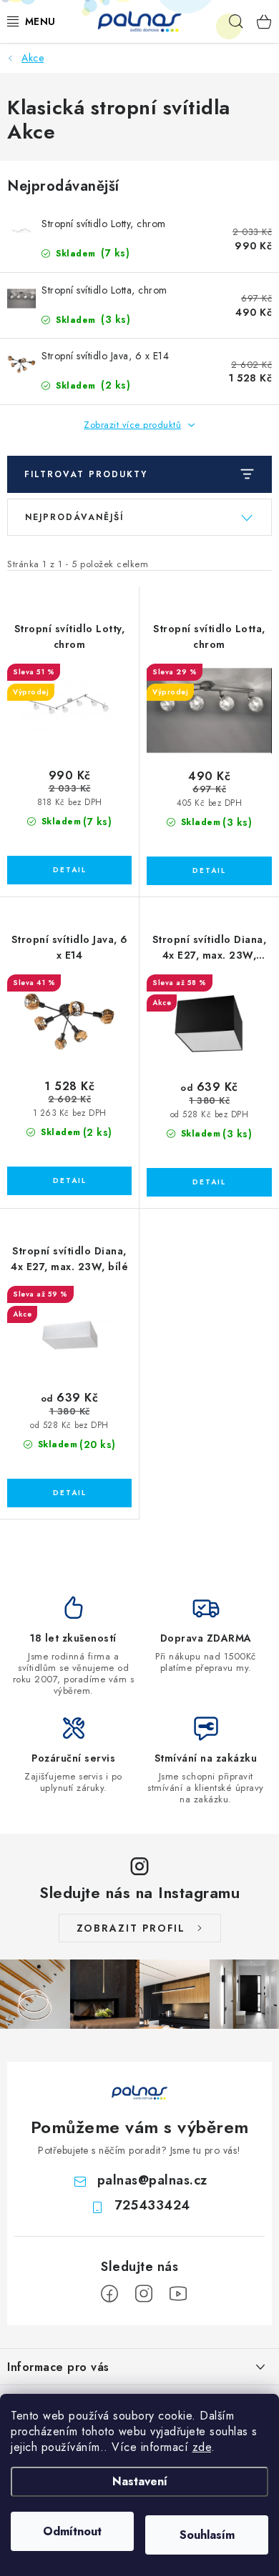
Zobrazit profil (131, 1928)
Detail (69, 870)
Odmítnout (72, 2531)
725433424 (152, 2205)
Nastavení (140, 2481)
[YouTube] (178, 2294)
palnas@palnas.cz (152, 2180)
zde (202, 2447)
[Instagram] (144, 2294)
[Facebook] (109, 2294)
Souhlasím (207, 2535)
